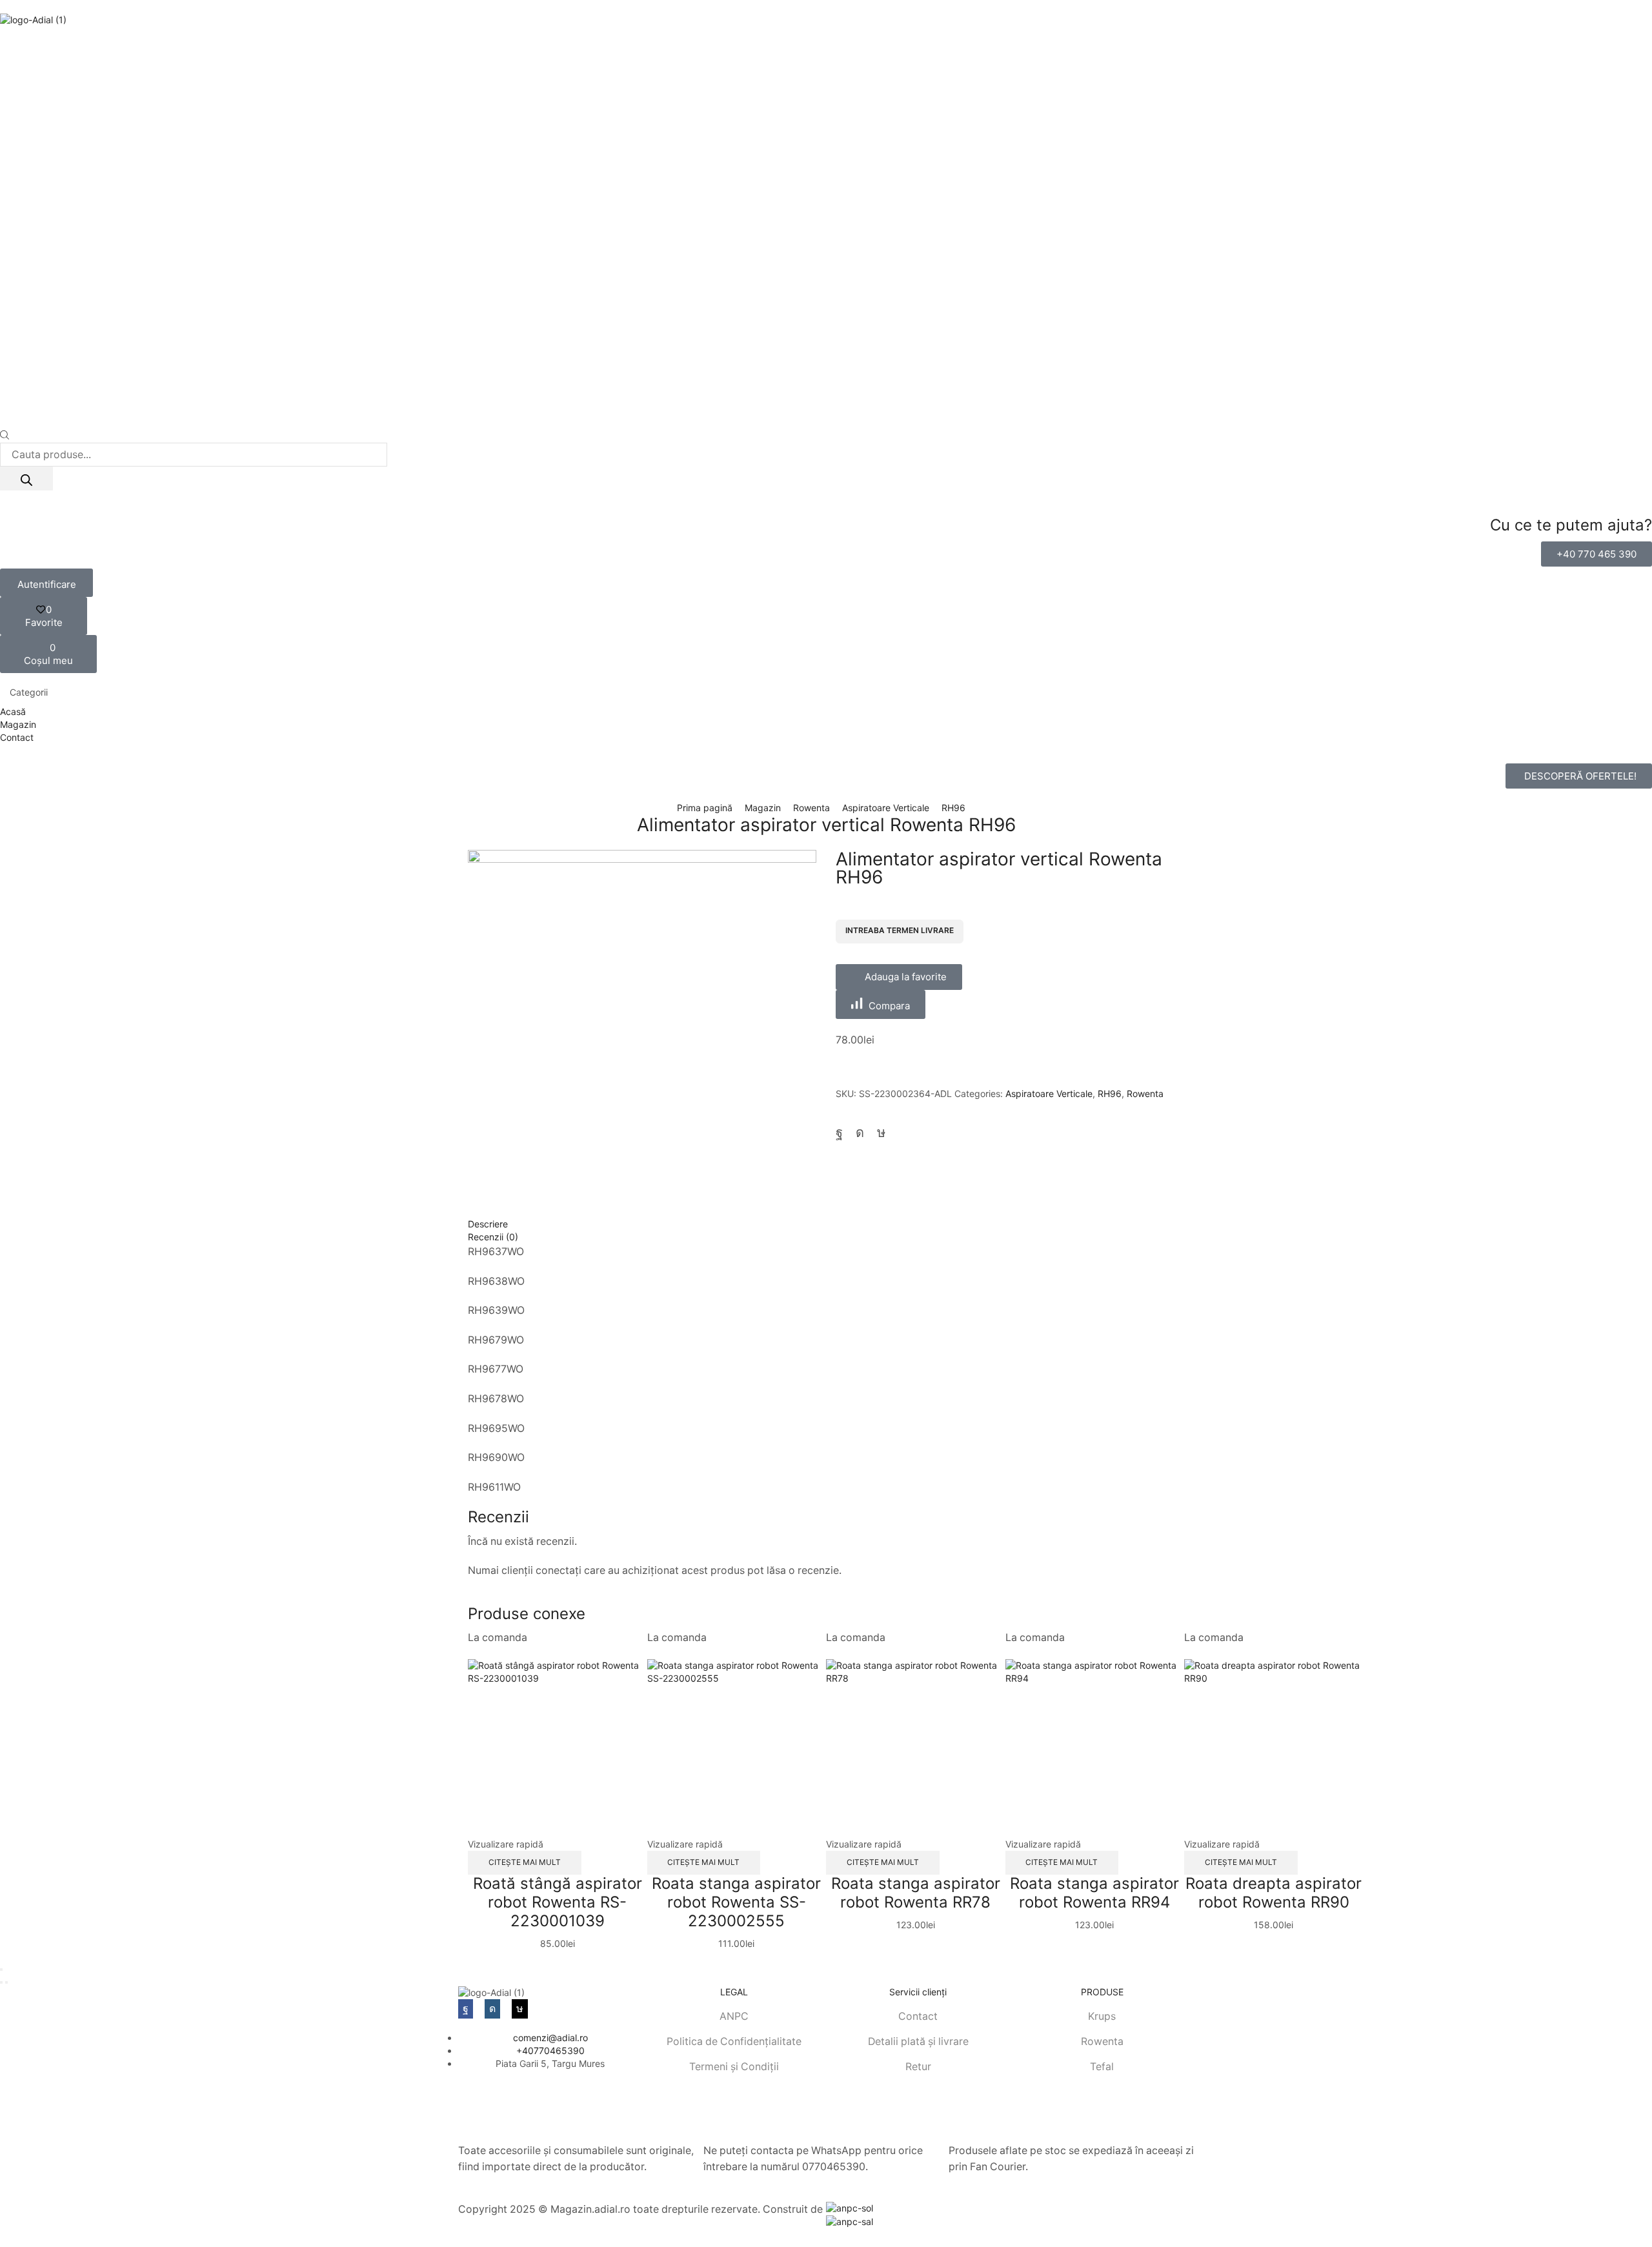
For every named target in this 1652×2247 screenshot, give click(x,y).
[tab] (826, 1224)
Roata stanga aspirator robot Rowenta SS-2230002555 (736, 1902)
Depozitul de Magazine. (515, 2225)
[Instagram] (860, 1133)
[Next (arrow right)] (6, 1982)
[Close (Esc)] (1, 1970)
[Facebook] (839, 1133)
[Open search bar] (5, 436)
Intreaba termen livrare (900, 930)
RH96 (953, 808)
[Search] (26, 479)
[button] (1597, 554)
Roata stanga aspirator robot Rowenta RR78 (916, 1893)
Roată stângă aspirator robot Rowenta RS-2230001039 (558, 1902)
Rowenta (811, 808)
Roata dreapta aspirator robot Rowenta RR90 (1274, 1893)
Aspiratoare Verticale (886, 808)
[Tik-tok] (881, 1133)
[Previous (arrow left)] (1, 1982)
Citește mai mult (525, 1862)
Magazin (763, 808)
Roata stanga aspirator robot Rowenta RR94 (1094, 1893)
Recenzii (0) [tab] (493, 1237)
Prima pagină (705, 808)
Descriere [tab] (488, 1224)
